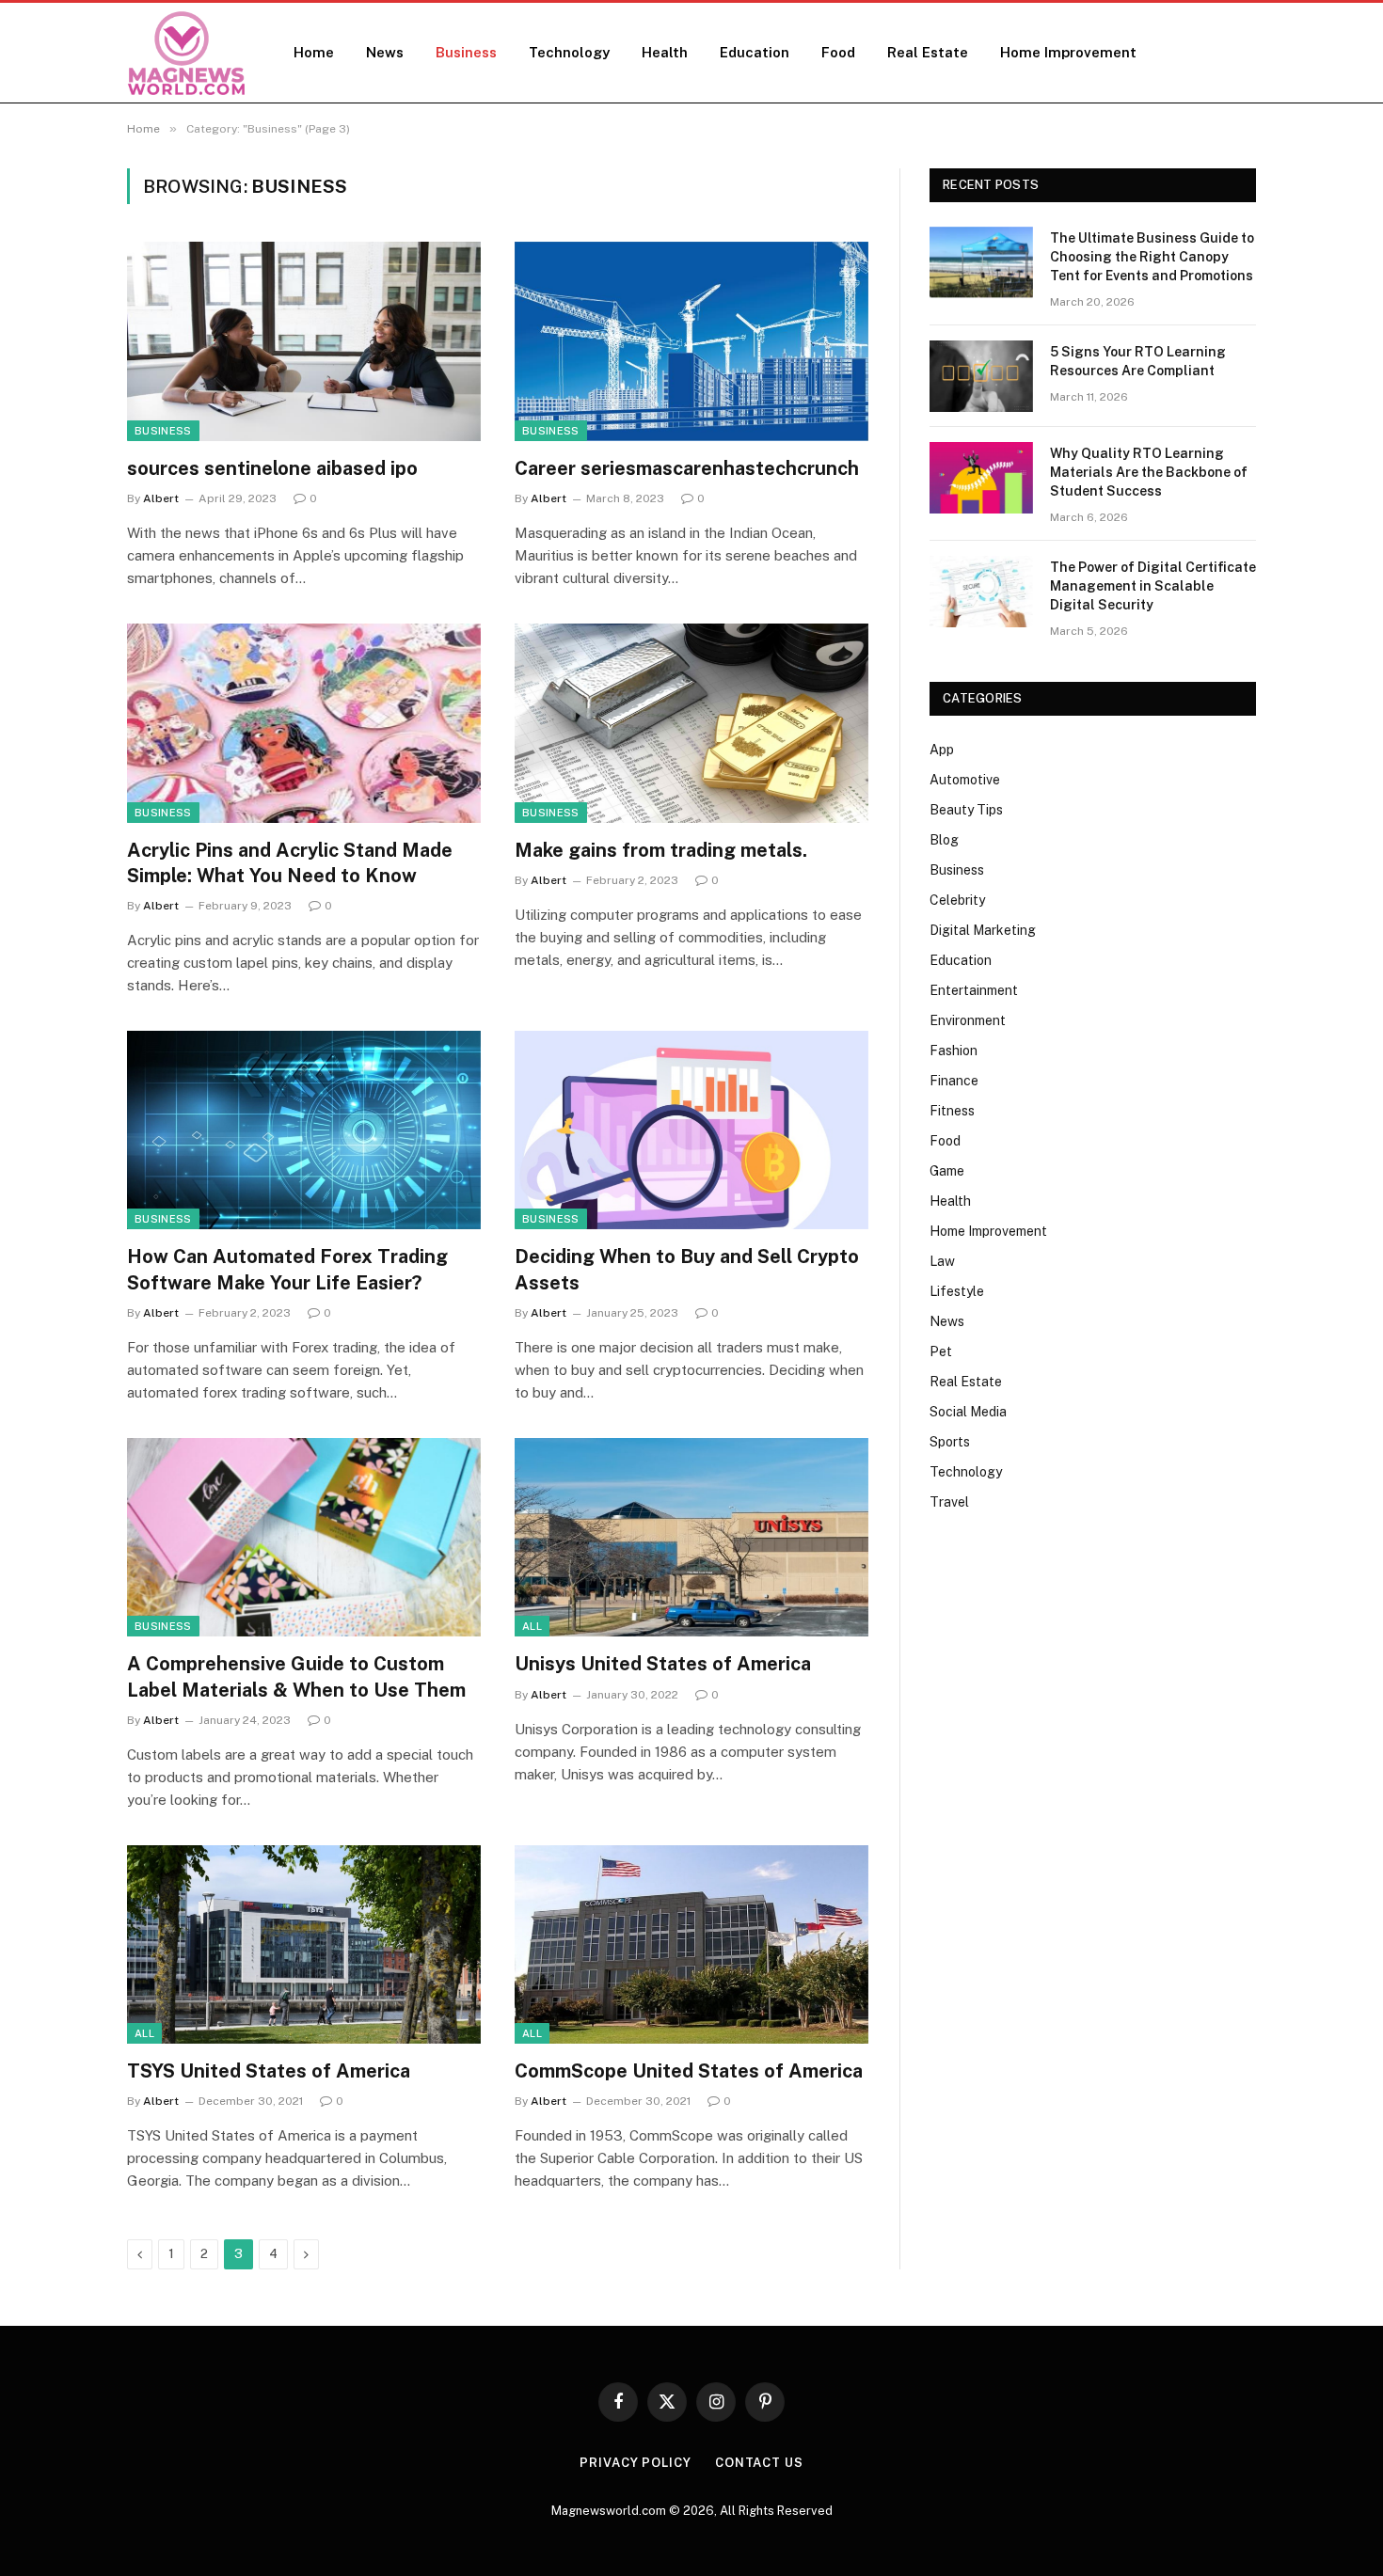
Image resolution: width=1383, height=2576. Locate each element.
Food (838, 52)
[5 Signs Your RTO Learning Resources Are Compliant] (981, 376)
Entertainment (974, 990)
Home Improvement (1068, 52)
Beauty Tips (966, 810)
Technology (569, 52)
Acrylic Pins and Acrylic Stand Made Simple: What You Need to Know (290, 863)
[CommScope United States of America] (691, 1945)
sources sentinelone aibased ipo (272, 468)
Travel (949, 1502)
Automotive (965, 780)
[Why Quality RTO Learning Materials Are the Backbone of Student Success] (981, 478)
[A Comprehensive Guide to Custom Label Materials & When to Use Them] (304, 1538)
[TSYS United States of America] (304, 1945)
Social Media (968, 1412)
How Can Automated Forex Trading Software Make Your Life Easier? (287, 1269)
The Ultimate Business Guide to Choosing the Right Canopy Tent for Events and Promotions (1152, 257)
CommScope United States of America (689, 2071)
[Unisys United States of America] (691, 1538)
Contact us (759, 2463)
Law (942, 1261)
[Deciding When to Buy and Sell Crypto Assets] (691, 1130)
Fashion (954, 1051)
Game (947, 1171)
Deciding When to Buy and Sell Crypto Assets (687, 1269)
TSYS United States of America (269, 2071)
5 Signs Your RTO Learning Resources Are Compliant (1138, 361)
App (942, 750)
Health (665, 52)
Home (314, 52)
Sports (950, 1442)
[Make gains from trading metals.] (691, 723)
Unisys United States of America (663, 1664)
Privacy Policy (636, 2463)
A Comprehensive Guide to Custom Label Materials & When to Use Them (296, 1676)
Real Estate (928, 52)
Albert (161, 498)
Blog (944, 840)
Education (755, 52)
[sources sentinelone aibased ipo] (304, 341)
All (532, 1626)
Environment (968, 1020)
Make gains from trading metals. (661, 850)
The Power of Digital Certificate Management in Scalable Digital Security (1153, 586)
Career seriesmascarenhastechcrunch (687, 468)
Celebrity (957, 900)
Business (466, 52)
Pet (941, 1351)
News (385, 52)
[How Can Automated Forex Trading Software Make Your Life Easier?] (304, 1130)
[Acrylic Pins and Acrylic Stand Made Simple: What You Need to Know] (304, 723)
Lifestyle (957, 1291)
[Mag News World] (186, 53)
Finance (954, 1081)
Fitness (952, 1111)
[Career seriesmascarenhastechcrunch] (691, 341)
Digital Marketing (983, 930)
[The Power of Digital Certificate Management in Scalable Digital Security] (981, 592)
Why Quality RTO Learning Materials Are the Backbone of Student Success (1149, 472)
